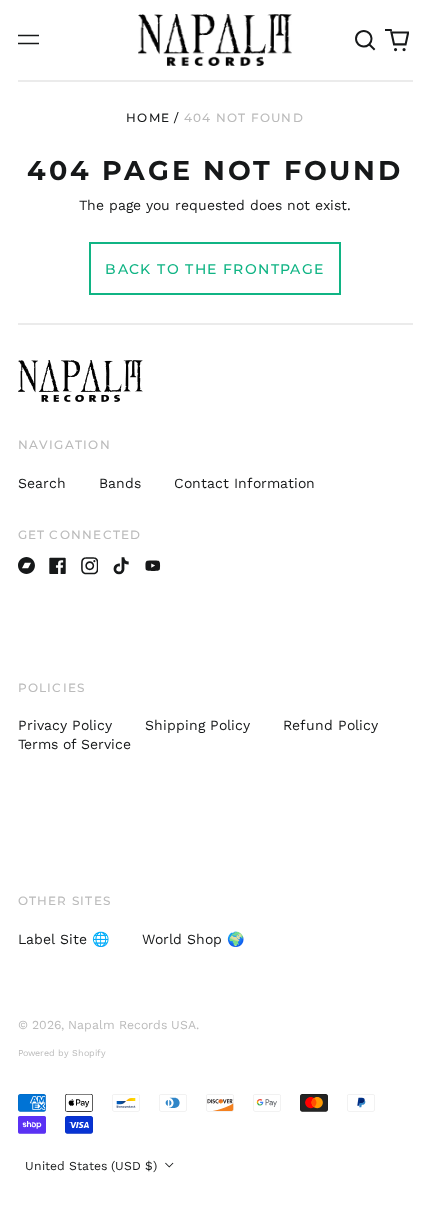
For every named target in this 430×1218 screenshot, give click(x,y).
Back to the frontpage (214, 269)
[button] (366, 40)
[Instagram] (90, 566)
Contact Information (244, 483)
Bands (120, 483)
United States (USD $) (93, 1166)
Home (148, 117)
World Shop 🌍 (193, 939)
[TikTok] (121, 566)
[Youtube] (153, 566)
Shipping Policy (197, 725)
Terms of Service (74, 744)
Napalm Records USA (132, 1025)
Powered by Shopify (62, 1053)
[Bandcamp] (27, 566)
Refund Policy (330, 725)
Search (42, 483)
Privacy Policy (65, 725)
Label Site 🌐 (63, 939)
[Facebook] (58, 566)
